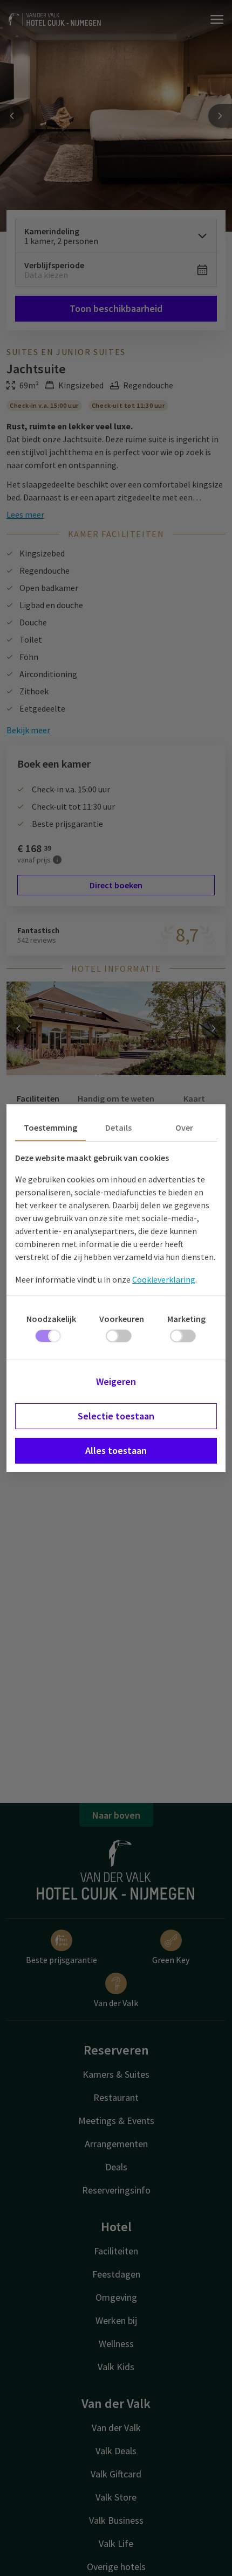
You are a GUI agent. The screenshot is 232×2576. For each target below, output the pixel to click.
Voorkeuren (122, 1319)
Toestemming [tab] (50, 1127)
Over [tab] (184, 1127)
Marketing (186, 1319)
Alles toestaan (116, 1450)
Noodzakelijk (51, 1319)
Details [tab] (118, 1127)
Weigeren (116, 1381)
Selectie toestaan (116, 1416)
